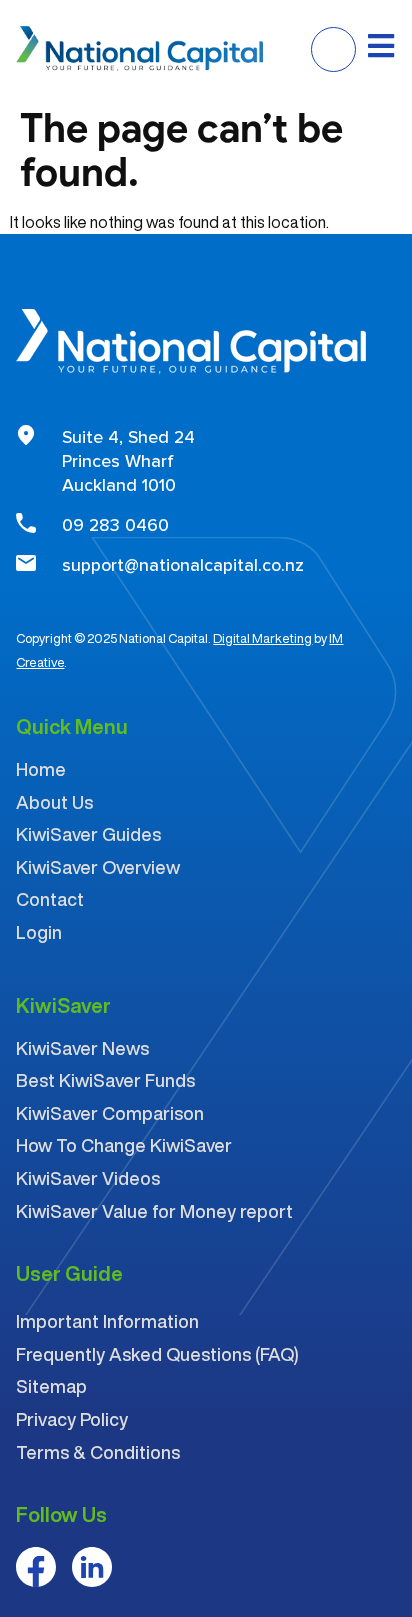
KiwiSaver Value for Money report (154, 1211)
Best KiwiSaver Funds (105, 1080)
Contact (50, 899)
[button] (333, 49)
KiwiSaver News (82, 1048)
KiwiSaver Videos (88, 1178)
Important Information (107, 1321)
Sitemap (51, 1386)
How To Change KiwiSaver (124, 1145)
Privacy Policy (72, 1419)
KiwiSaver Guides (88, 834)
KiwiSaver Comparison (110, 1113)
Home (41, 769)
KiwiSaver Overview (98, 867)
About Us (54, 802)
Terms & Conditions (98, 1452)
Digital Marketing (262, 638)
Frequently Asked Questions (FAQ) (157, 1354)
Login (39, 932)
